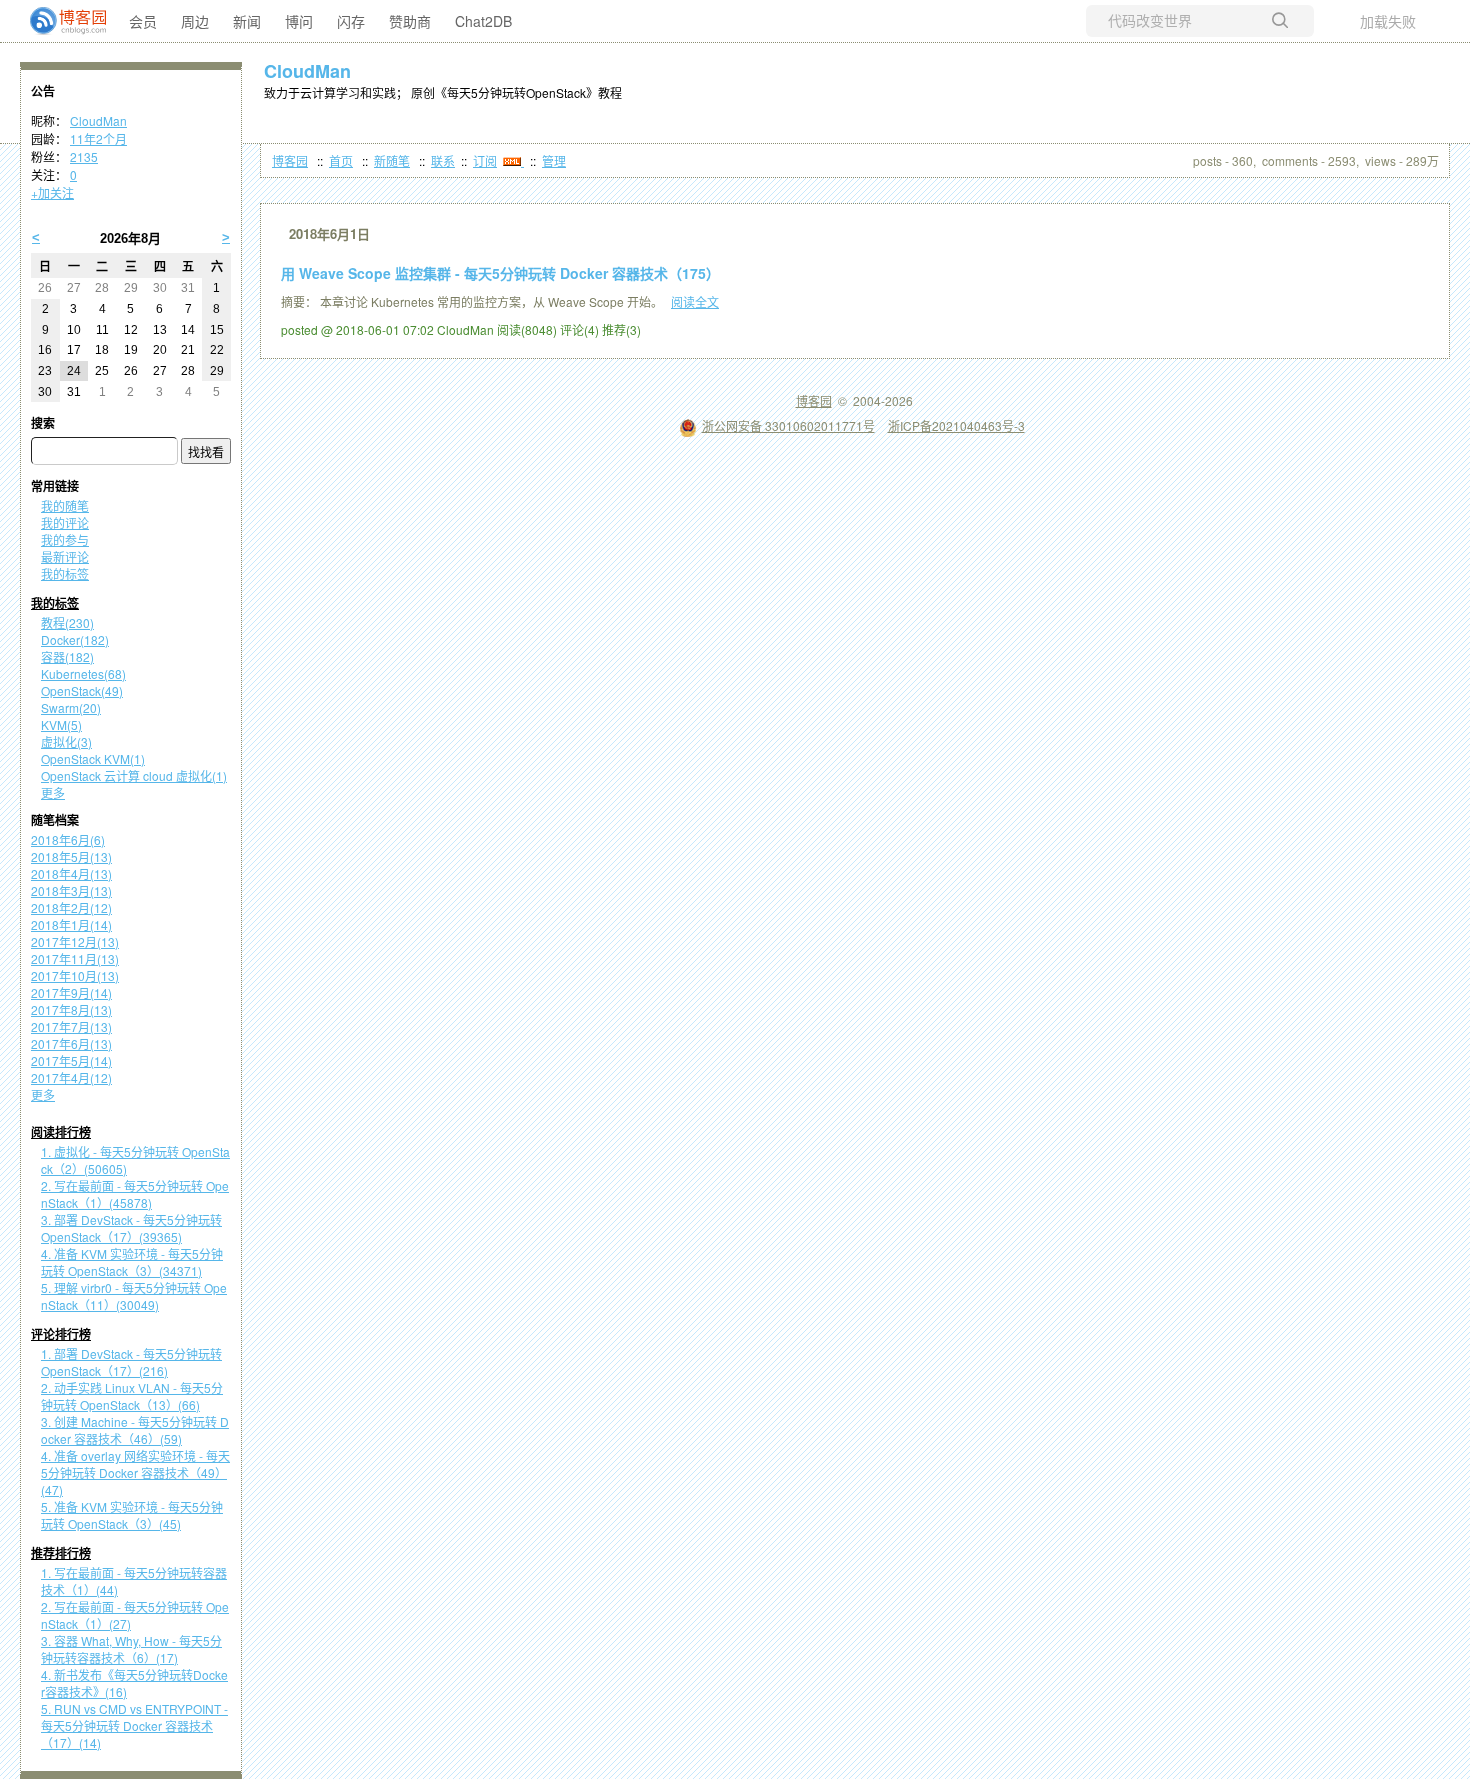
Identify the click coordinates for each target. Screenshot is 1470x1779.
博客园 (290, 160)
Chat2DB (483, 21)
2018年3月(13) (71, 890)
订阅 (485, 160)
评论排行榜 (61, 1335)
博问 (299, 21)
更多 (53, 792)
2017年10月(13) (75, 975)
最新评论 (65, 556)
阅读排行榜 (61, 1133)
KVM (61, 724)
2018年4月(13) (71, 873)
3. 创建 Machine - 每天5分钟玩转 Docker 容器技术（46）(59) (135, 1430)
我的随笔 (65, 505)
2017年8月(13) (71, 1009)
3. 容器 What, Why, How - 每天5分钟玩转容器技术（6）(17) (131, 1649)
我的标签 (65, 573)
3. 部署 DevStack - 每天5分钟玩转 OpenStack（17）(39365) (131, 1228)
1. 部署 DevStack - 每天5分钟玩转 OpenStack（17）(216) (131, 1362)
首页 (341, 160)
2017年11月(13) (75, 958)
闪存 (351, 21)
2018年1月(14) (71, 924)
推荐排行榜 (61, 1554)
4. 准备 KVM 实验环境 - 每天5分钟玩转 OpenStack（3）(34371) (132, 1262)
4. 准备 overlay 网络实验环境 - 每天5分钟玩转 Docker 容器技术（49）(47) (135, 1472)
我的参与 (65, 539)
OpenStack (82, 690)
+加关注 (52, 192)
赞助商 (410, 21)
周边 (195, 21)
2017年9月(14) (71, 992)
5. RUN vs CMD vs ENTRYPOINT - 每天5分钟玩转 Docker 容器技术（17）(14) (134, 1725)
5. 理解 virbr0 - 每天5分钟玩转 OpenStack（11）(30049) (134, 1296)
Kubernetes (83, 673)
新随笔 (392, 160)
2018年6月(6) (68, 839)
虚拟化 (66, 741)
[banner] (60, 21)
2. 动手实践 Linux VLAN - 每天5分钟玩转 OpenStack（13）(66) (132, 1396)
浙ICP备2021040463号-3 (956, 425)
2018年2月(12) (71, 907)
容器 (67, 656)
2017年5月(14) (71, 1060)
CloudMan (307, 71)
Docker (75, 639)
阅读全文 (695, 301)
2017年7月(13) (71, 1026)
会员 (143, 21)
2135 (84, 156)
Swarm (71, 707)
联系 (443, 160)
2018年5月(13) (71, 856)
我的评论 (65, 522)
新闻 (247, 21)
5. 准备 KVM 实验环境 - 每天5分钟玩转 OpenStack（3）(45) (132, 1515)
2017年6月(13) (71, 1043)
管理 (554, 160)
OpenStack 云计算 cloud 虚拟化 (134, 775)
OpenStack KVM (93, 758)
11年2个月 (98, 138)
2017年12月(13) (75, 941)
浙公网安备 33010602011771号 (788, 425)
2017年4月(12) (71, 1077)
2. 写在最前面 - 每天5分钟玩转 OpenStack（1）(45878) (135, 1194)
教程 (67, 622)
